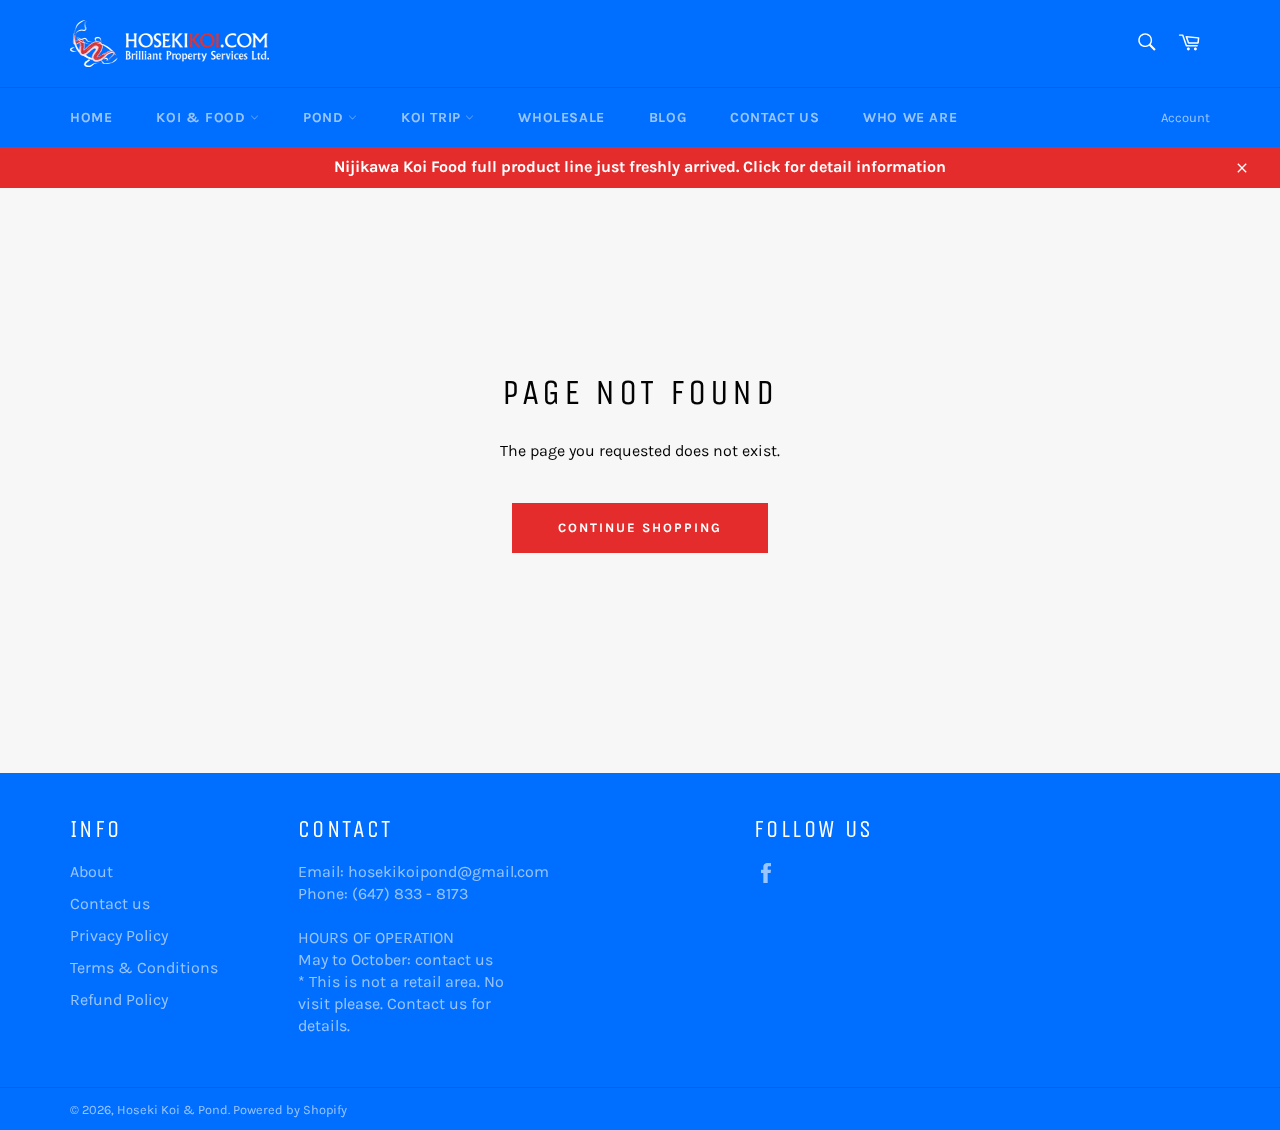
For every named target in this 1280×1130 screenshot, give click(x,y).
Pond (325, 117)
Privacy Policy (119, 935)
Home (91, 117)
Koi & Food (203, 117)
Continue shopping (639, 527)
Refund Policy (119, 999)
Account (1185, 117)
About (91, 871)
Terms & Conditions (144, 967)
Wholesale (561, 117)
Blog (667, 117)
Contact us (110, 903)
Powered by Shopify (290, 1109)
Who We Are (910, 117)
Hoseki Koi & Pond (172, 1109)
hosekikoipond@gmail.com (448, 871)
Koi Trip (433, 117)
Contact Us (774, 117)
